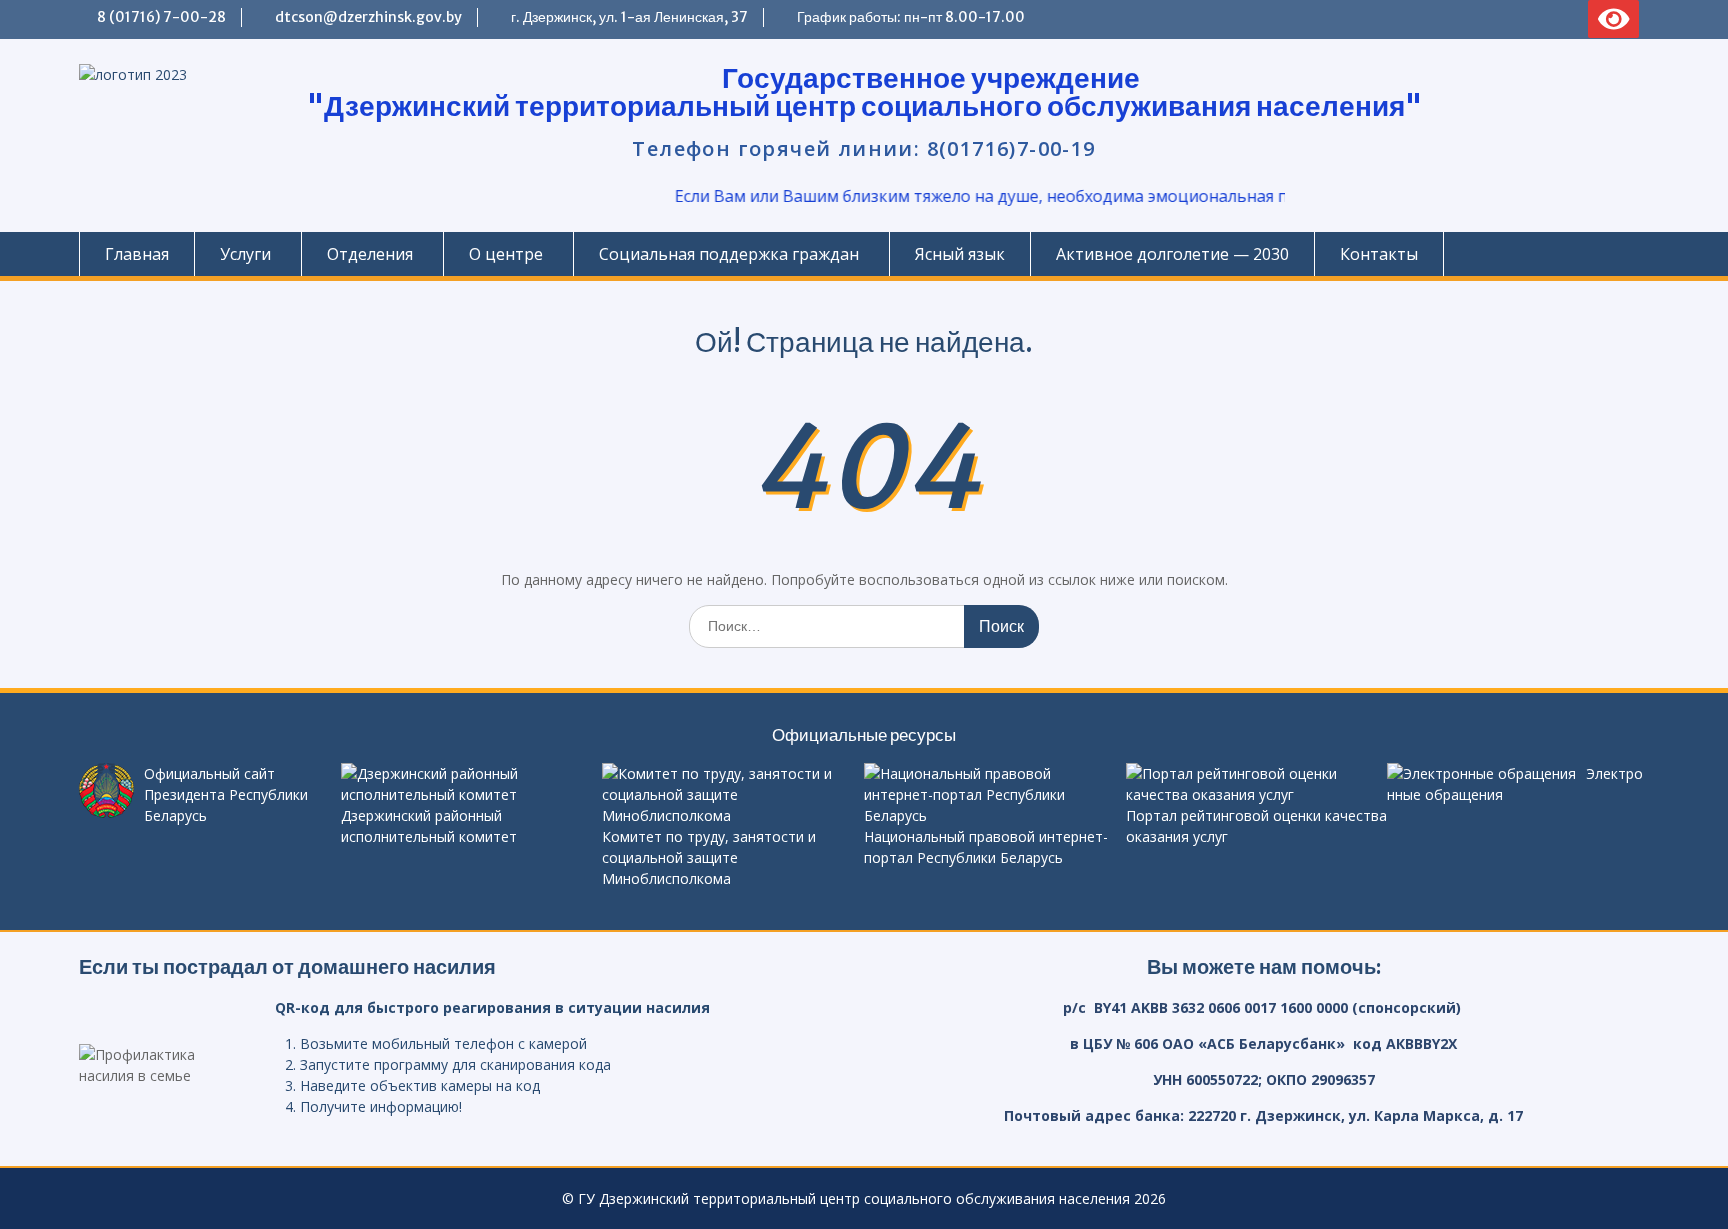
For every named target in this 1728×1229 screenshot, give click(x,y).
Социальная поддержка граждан (729, 254)
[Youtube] (1568, 19)
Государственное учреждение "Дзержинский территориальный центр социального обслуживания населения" (864, 92)
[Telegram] (1463, 19)
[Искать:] (864, 625)
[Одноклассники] (1498, 19)
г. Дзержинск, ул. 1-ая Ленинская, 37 (629, 17)
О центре (506, 254)
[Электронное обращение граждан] (1428, 19)
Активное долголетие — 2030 (1172, 254)
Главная (137, 254)
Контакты (1379, 254)
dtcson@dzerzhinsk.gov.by (368, 17)
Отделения (370, 254)
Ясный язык (960, 254)
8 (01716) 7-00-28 (161, 17)
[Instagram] (1533, 19)
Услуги (245, 254)
